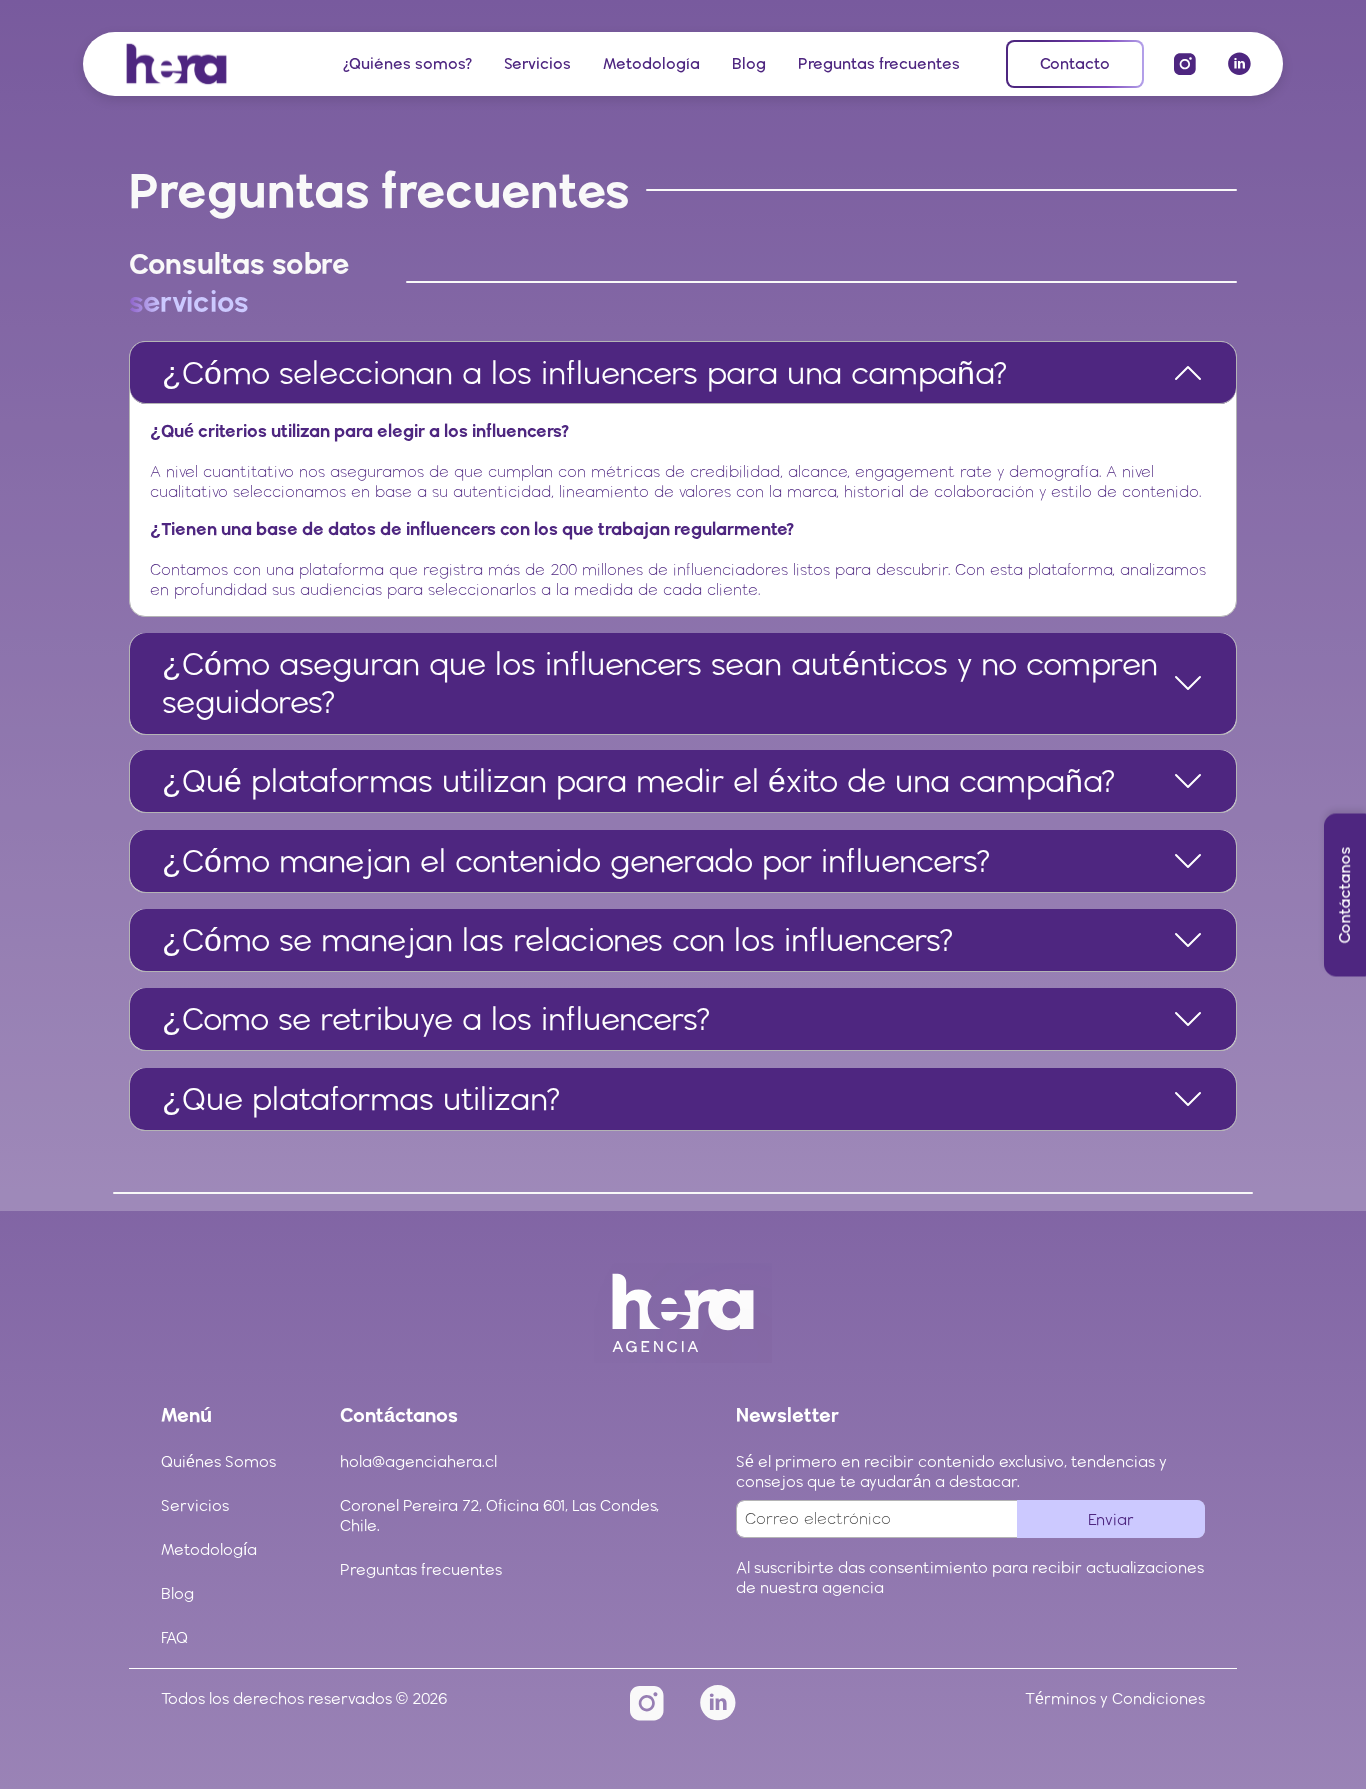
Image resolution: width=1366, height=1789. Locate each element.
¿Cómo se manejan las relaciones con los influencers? (558, 939)
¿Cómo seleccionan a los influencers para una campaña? (585, 372)
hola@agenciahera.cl (418, 1461)
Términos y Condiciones (1115, 1698)
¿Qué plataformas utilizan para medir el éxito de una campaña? (639, 780)
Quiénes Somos (218, 1461)
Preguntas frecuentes (879, 63)
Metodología (651, 63)
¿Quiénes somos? (407, 63)
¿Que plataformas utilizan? (361, 1098)
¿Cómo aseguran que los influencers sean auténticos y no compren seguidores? (660, 682)
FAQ (174, 1637)
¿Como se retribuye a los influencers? (436, 1018)
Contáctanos (1344, 894)
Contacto (1075, 63)
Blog (749, 63)
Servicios (537, 63)
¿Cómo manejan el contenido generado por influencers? (576, 860)
